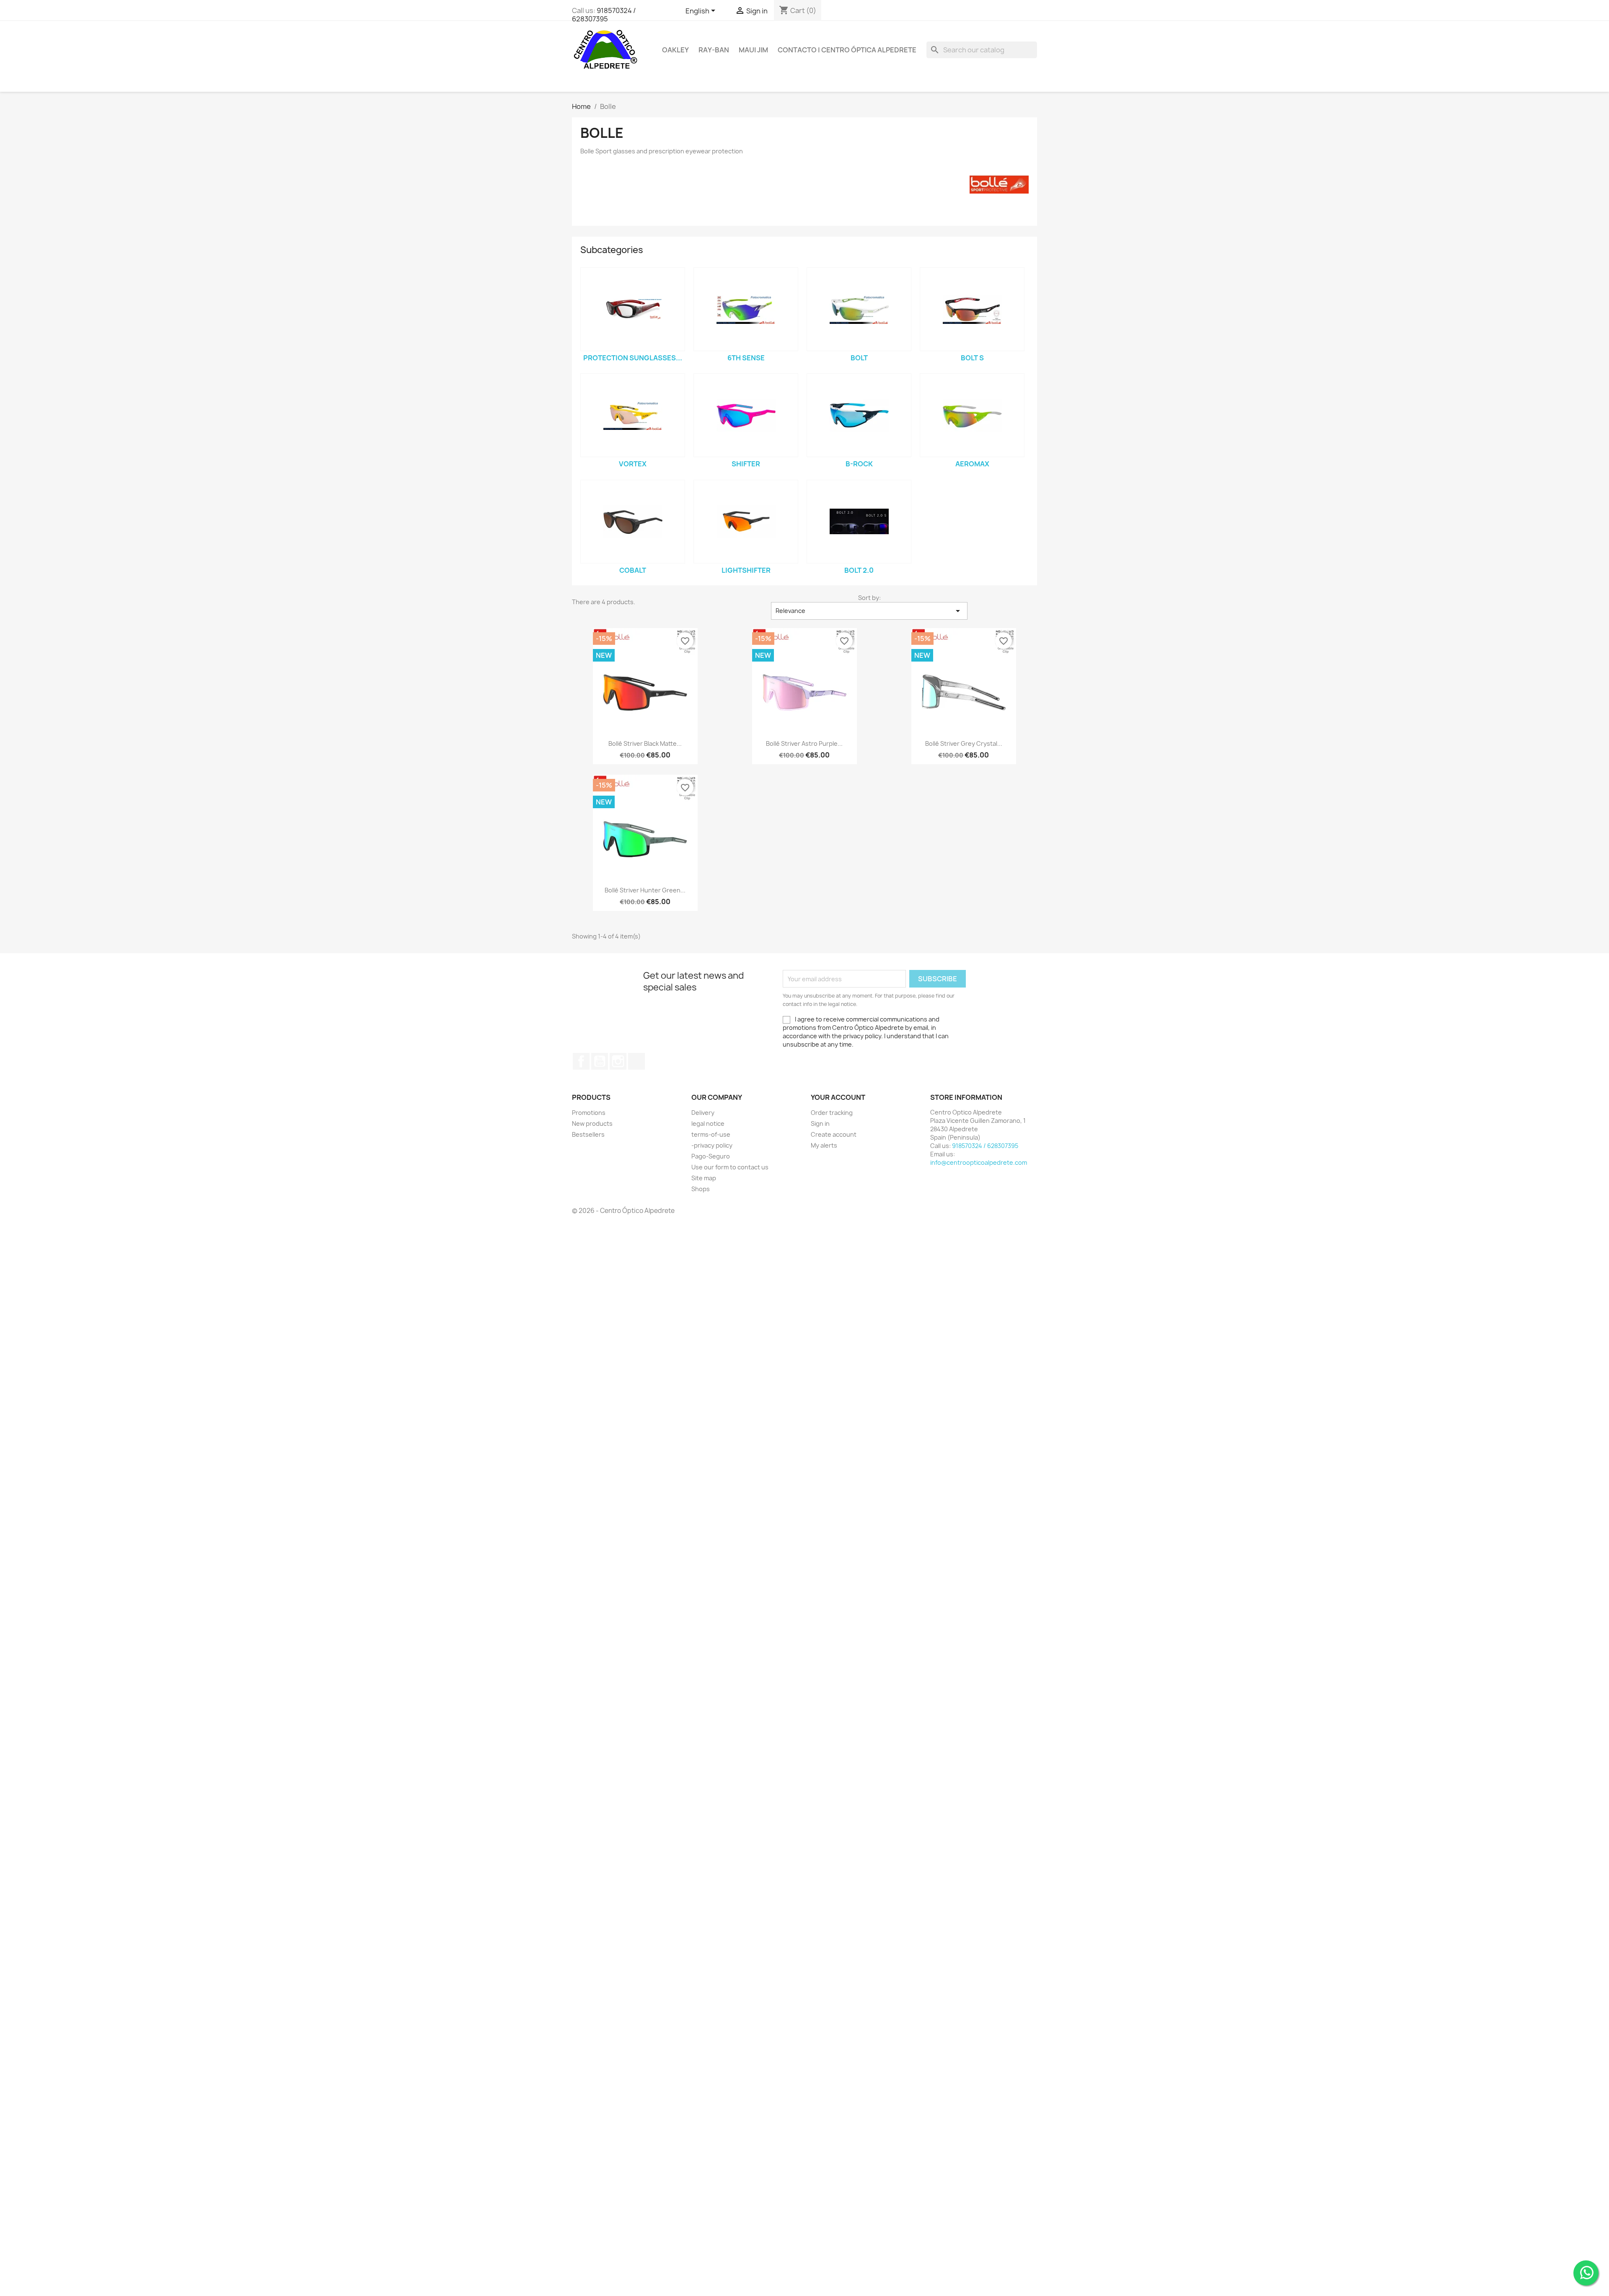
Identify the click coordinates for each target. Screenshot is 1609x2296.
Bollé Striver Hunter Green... (645, 890)
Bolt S (972, 358)
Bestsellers (588, 1134)
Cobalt (633, 570)
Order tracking (832, 1113)
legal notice (708, 1123)
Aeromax (972, 464)
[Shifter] (746, 415)
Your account (838, 1097)
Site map (704, 1178)
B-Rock (859, 464)
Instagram (618, 1061)
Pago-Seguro (711, 1156)
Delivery (703, 1113)
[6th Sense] (746, 309)
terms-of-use (711, 1134)
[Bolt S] (972, 309)
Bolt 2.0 (859, 570)
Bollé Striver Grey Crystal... (964, 743)
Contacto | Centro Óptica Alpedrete (847, 50)
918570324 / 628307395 (604, 15)
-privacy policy (712, 1145)
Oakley (675, 50)
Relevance (869, 611)
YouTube (600, 1061)
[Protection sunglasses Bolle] (633, 309)
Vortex (633, 464)
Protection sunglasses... (633, 358)
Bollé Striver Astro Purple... (804, 743)
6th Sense (746, 358)
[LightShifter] (746, 522)
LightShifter (746, 570)
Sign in (820, 1123)
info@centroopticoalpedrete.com (979, 1162)
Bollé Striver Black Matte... (645, 743)
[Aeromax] (972, 415)
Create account (834, 1134)
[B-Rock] (859, 415)
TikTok (636, 1061)
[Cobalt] (633, 522)
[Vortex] (633, 415)
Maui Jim (753, 50)
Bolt (859, 358)
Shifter (746, 464)
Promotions (589, 1113)
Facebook (581, 1061)
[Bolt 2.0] (859, 522)
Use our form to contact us (730, 1167)
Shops (701, 1189)
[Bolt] (859, 309)
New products (592, 1123)
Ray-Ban (714, 50)
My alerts (824, 1145)
